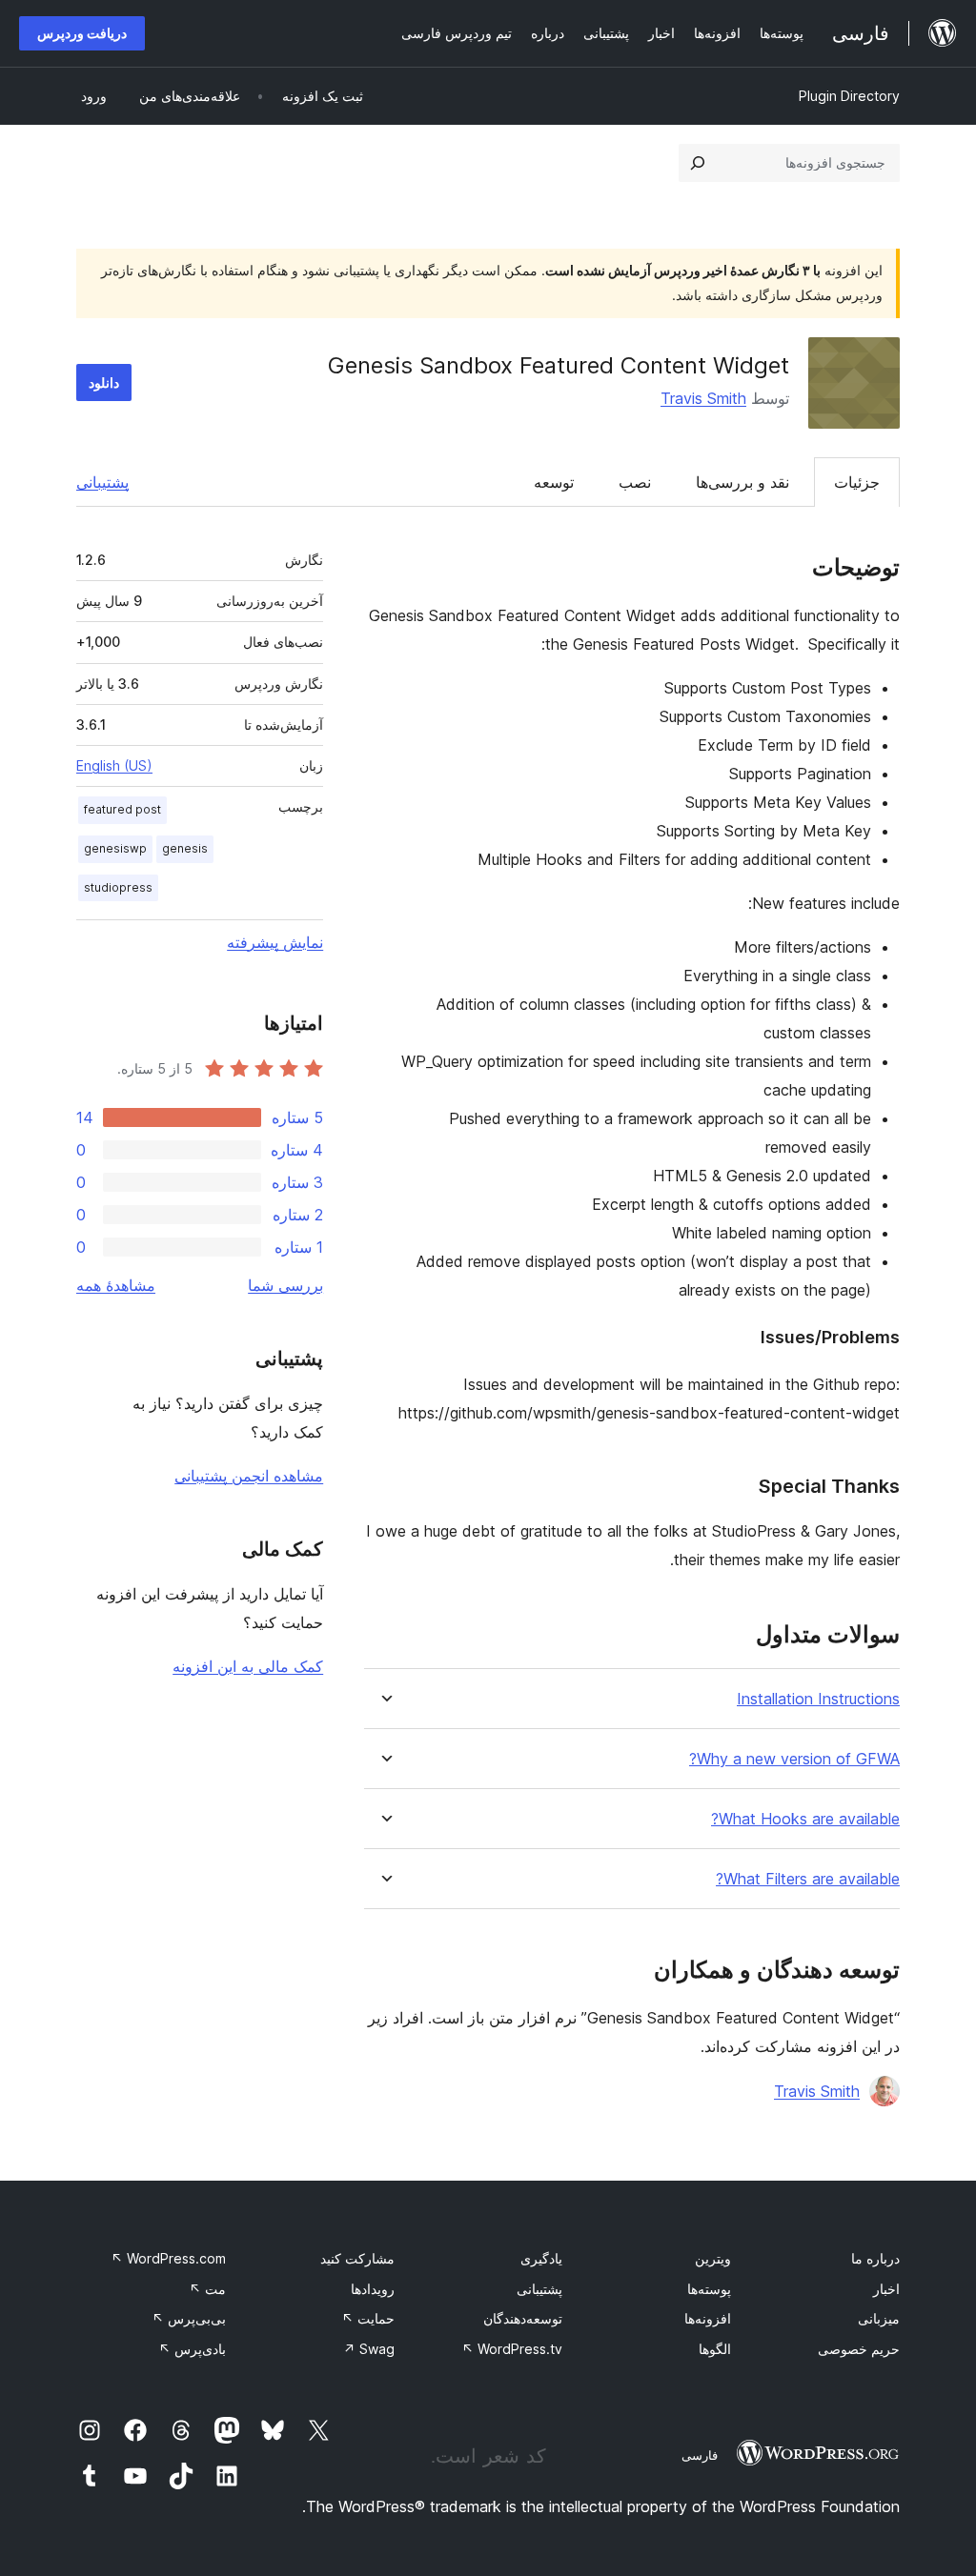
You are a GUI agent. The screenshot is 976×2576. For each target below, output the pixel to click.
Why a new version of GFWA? (794, 1759)
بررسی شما (285, 1285)
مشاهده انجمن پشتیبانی (249, 1476)
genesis (185, 848)
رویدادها (373, 2289)
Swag (369, 2349)
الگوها (715, 2349)
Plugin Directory (849, 96)
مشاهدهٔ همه (116, 1285)
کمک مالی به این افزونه (248, 1666)
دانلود (104, 382)
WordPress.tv (512, 2349)
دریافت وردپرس (82, 33)
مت (207, 2289)
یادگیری (541, 2258)
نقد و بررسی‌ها (742, 482)
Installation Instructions (818, 1699)
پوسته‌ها (709, 2289)
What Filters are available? (808, 1879)
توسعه (554, 482)
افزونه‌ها (708, 2318)
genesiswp (115, 848)
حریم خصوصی (859, 2349)
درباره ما (875, 2258)
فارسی (700, 2455)
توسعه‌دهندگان (523, 2318)
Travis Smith (703, 398)
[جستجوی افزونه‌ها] (698, 163)
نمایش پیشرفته (275, 942)
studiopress (118, 887)
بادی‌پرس (192, 2349)
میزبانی (879, 2318)
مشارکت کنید (357, 2258)
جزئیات (857, 482)
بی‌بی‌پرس (189, 2318)
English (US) (114, 765)
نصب (635, 482)
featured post (122, 809)
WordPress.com (168, 2258)
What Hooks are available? (805, 1819)
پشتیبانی (102, 482)
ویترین (713, 2258)
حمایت (368, 2318)
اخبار (886, 2289)
